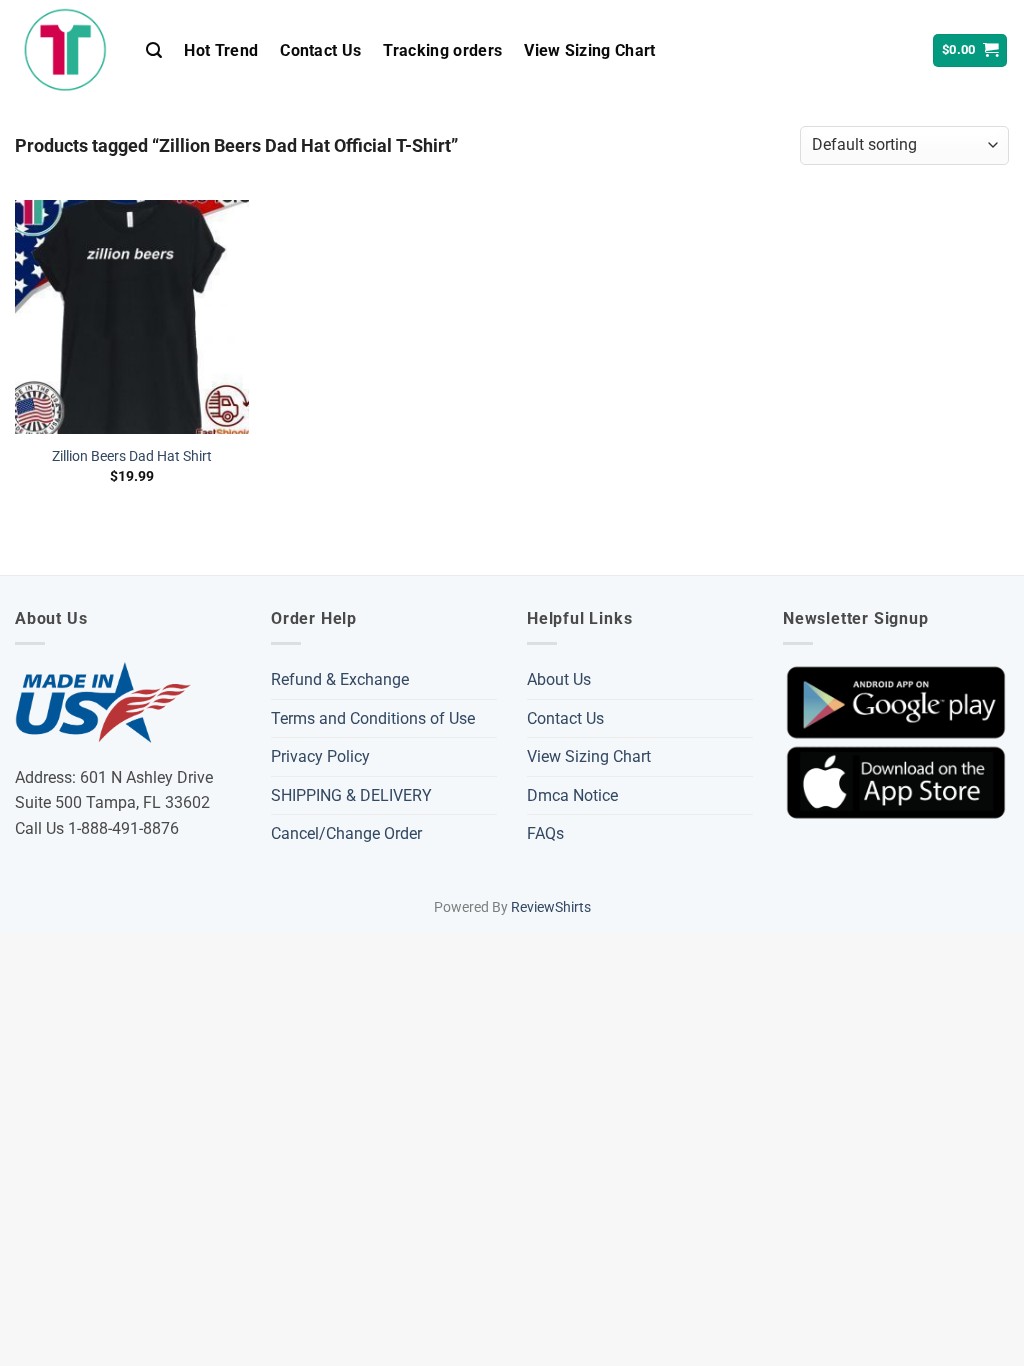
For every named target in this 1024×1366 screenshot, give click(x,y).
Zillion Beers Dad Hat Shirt (132, 456)
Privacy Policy (320, 756)
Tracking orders (442, 50)
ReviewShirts (551, 907)
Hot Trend (221, 50)
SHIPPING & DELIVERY (351, 795)
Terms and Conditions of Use (373, 718)
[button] (154, 50)
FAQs (545, 833)
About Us (559, 679)
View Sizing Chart (589, 50)
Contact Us (320, 50)
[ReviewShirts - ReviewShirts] (65, 50)
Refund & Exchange (340, 679)
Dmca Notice (572, 795)
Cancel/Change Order (346, 833)
